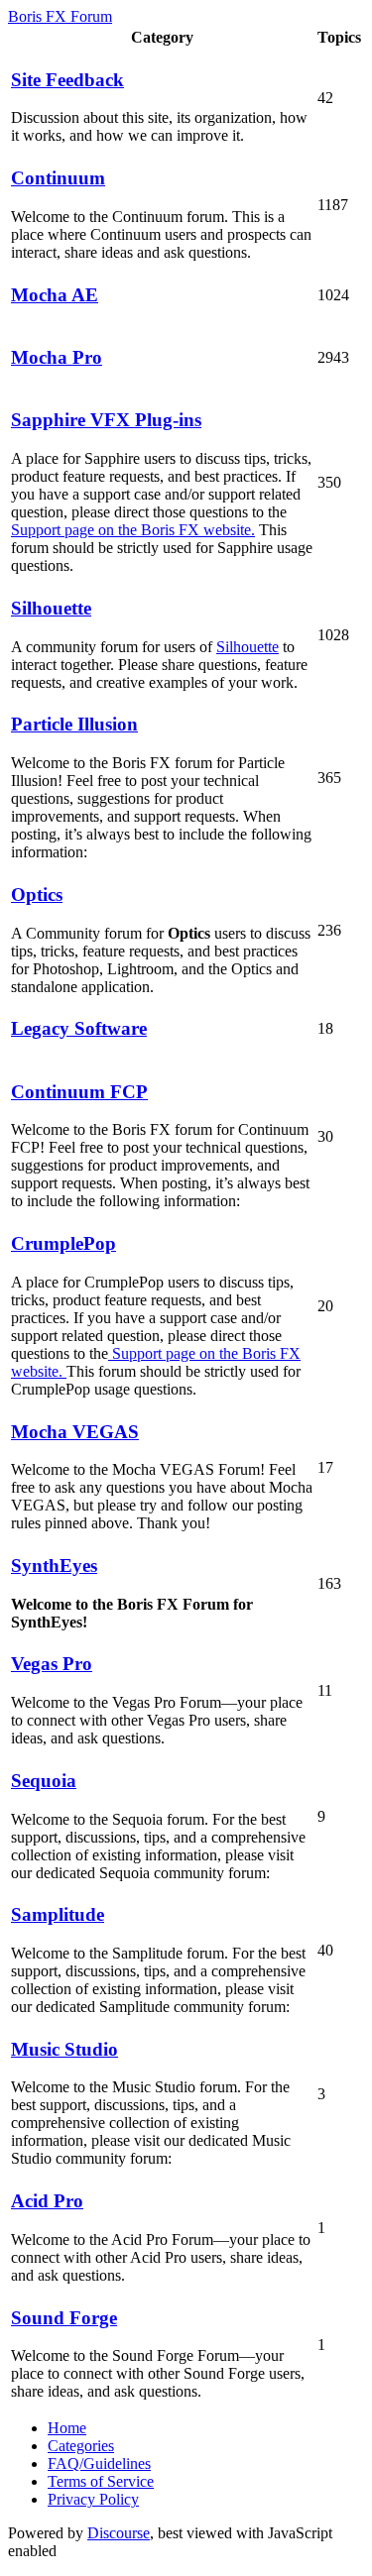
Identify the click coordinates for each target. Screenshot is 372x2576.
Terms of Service (101, 2481)
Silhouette (248, 647)
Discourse (119, 2533)
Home (67, 2428)
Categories (81, 2446)
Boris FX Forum (60, 16)
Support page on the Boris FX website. (133, 530)
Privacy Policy (93, 2499)
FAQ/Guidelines (99, 2464)
